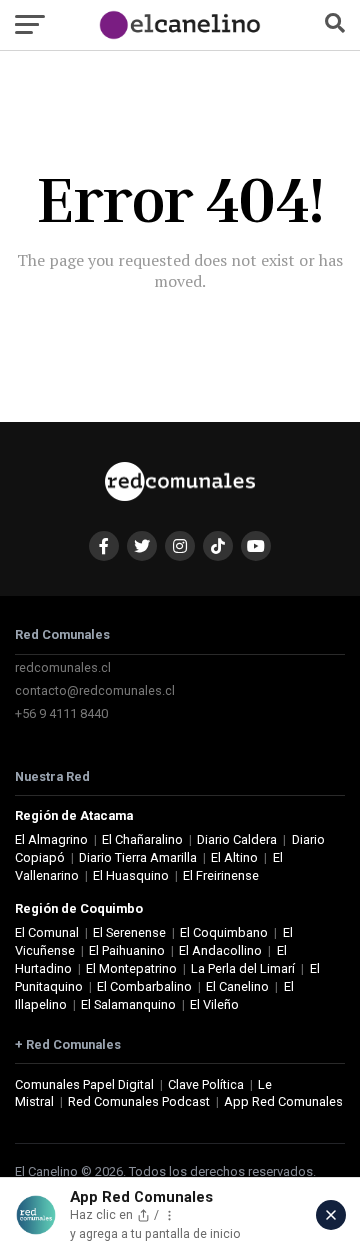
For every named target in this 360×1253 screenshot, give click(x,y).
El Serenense (129, 932)
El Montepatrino (131, 968)
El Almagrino (51, 839)
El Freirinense (221, 875)
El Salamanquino (128, 1004)
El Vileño (214, 1004)
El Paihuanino (127, 950)
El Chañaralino (142, 839)
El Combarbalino (144, 986)
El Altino (234, 857)
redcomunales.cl (63, 667)
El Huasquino (131, 875)
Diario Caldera (237, 839)
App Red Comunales (283, 1101)
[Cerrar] (331, 1215)
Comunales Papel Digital (84, 1084)
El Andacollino (220, 950)
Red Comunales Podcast (139, 1101)
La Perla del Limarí (243, 968)
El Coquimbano (224, 932)
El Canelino (237, 986)
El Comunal (47, 932)
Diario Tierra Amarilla (138, 857)
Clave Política (206, 1084)
